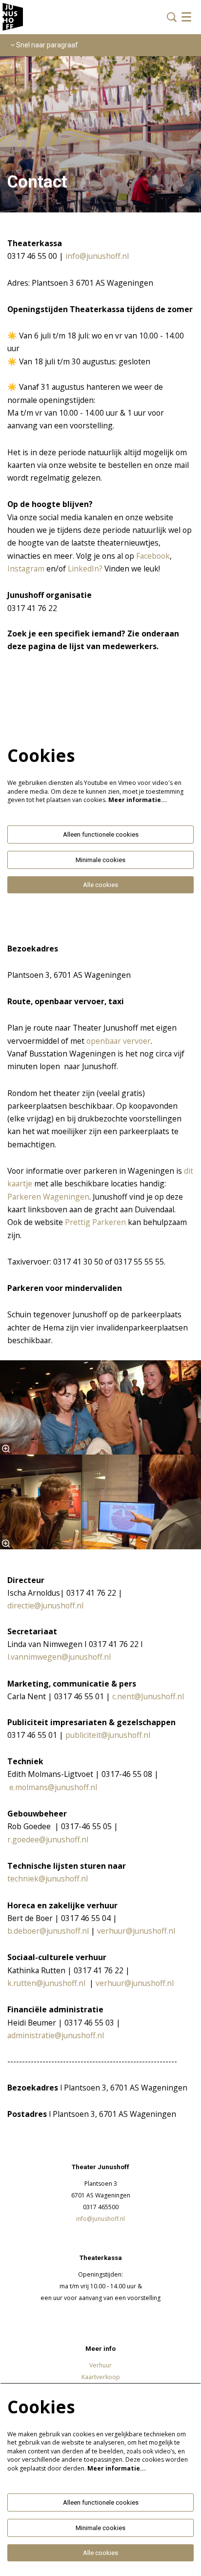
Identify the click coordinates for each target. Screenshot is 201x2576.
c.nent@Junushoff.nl (147, 1696)
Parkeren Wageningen (48, 1197)
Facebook (153, 556)
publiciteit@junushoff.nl (107, 1735)
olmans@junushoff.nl (60, 1787)
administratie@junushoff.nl (56, 2035)
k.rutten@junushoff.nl (47, 1983)
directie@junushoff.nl (45, 1605)
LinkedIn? (85, 569)
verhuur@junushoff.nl (136, 1931)
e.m (15, 1787)
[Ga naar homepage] (13, 17)
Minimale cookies (100, 860)
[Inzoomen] (6, 1449)
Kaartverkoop (101, 2377)
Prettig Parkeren (95, 1222)
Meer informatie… (138, 800)
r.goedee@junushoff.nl (48, 1839)
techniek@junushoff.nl (48, 1879)
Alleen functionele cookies (101, 834)
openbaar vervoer (119, 1041)
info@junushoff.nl (97, 256)
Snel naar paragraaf (46, 45)
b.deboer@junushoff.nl (48, 1931)
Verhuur (100, 2365)
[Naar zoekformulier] (172, 17)
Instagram (26, 569)
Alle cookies (100, 885)
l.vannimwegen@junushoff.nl (59, 1657)
